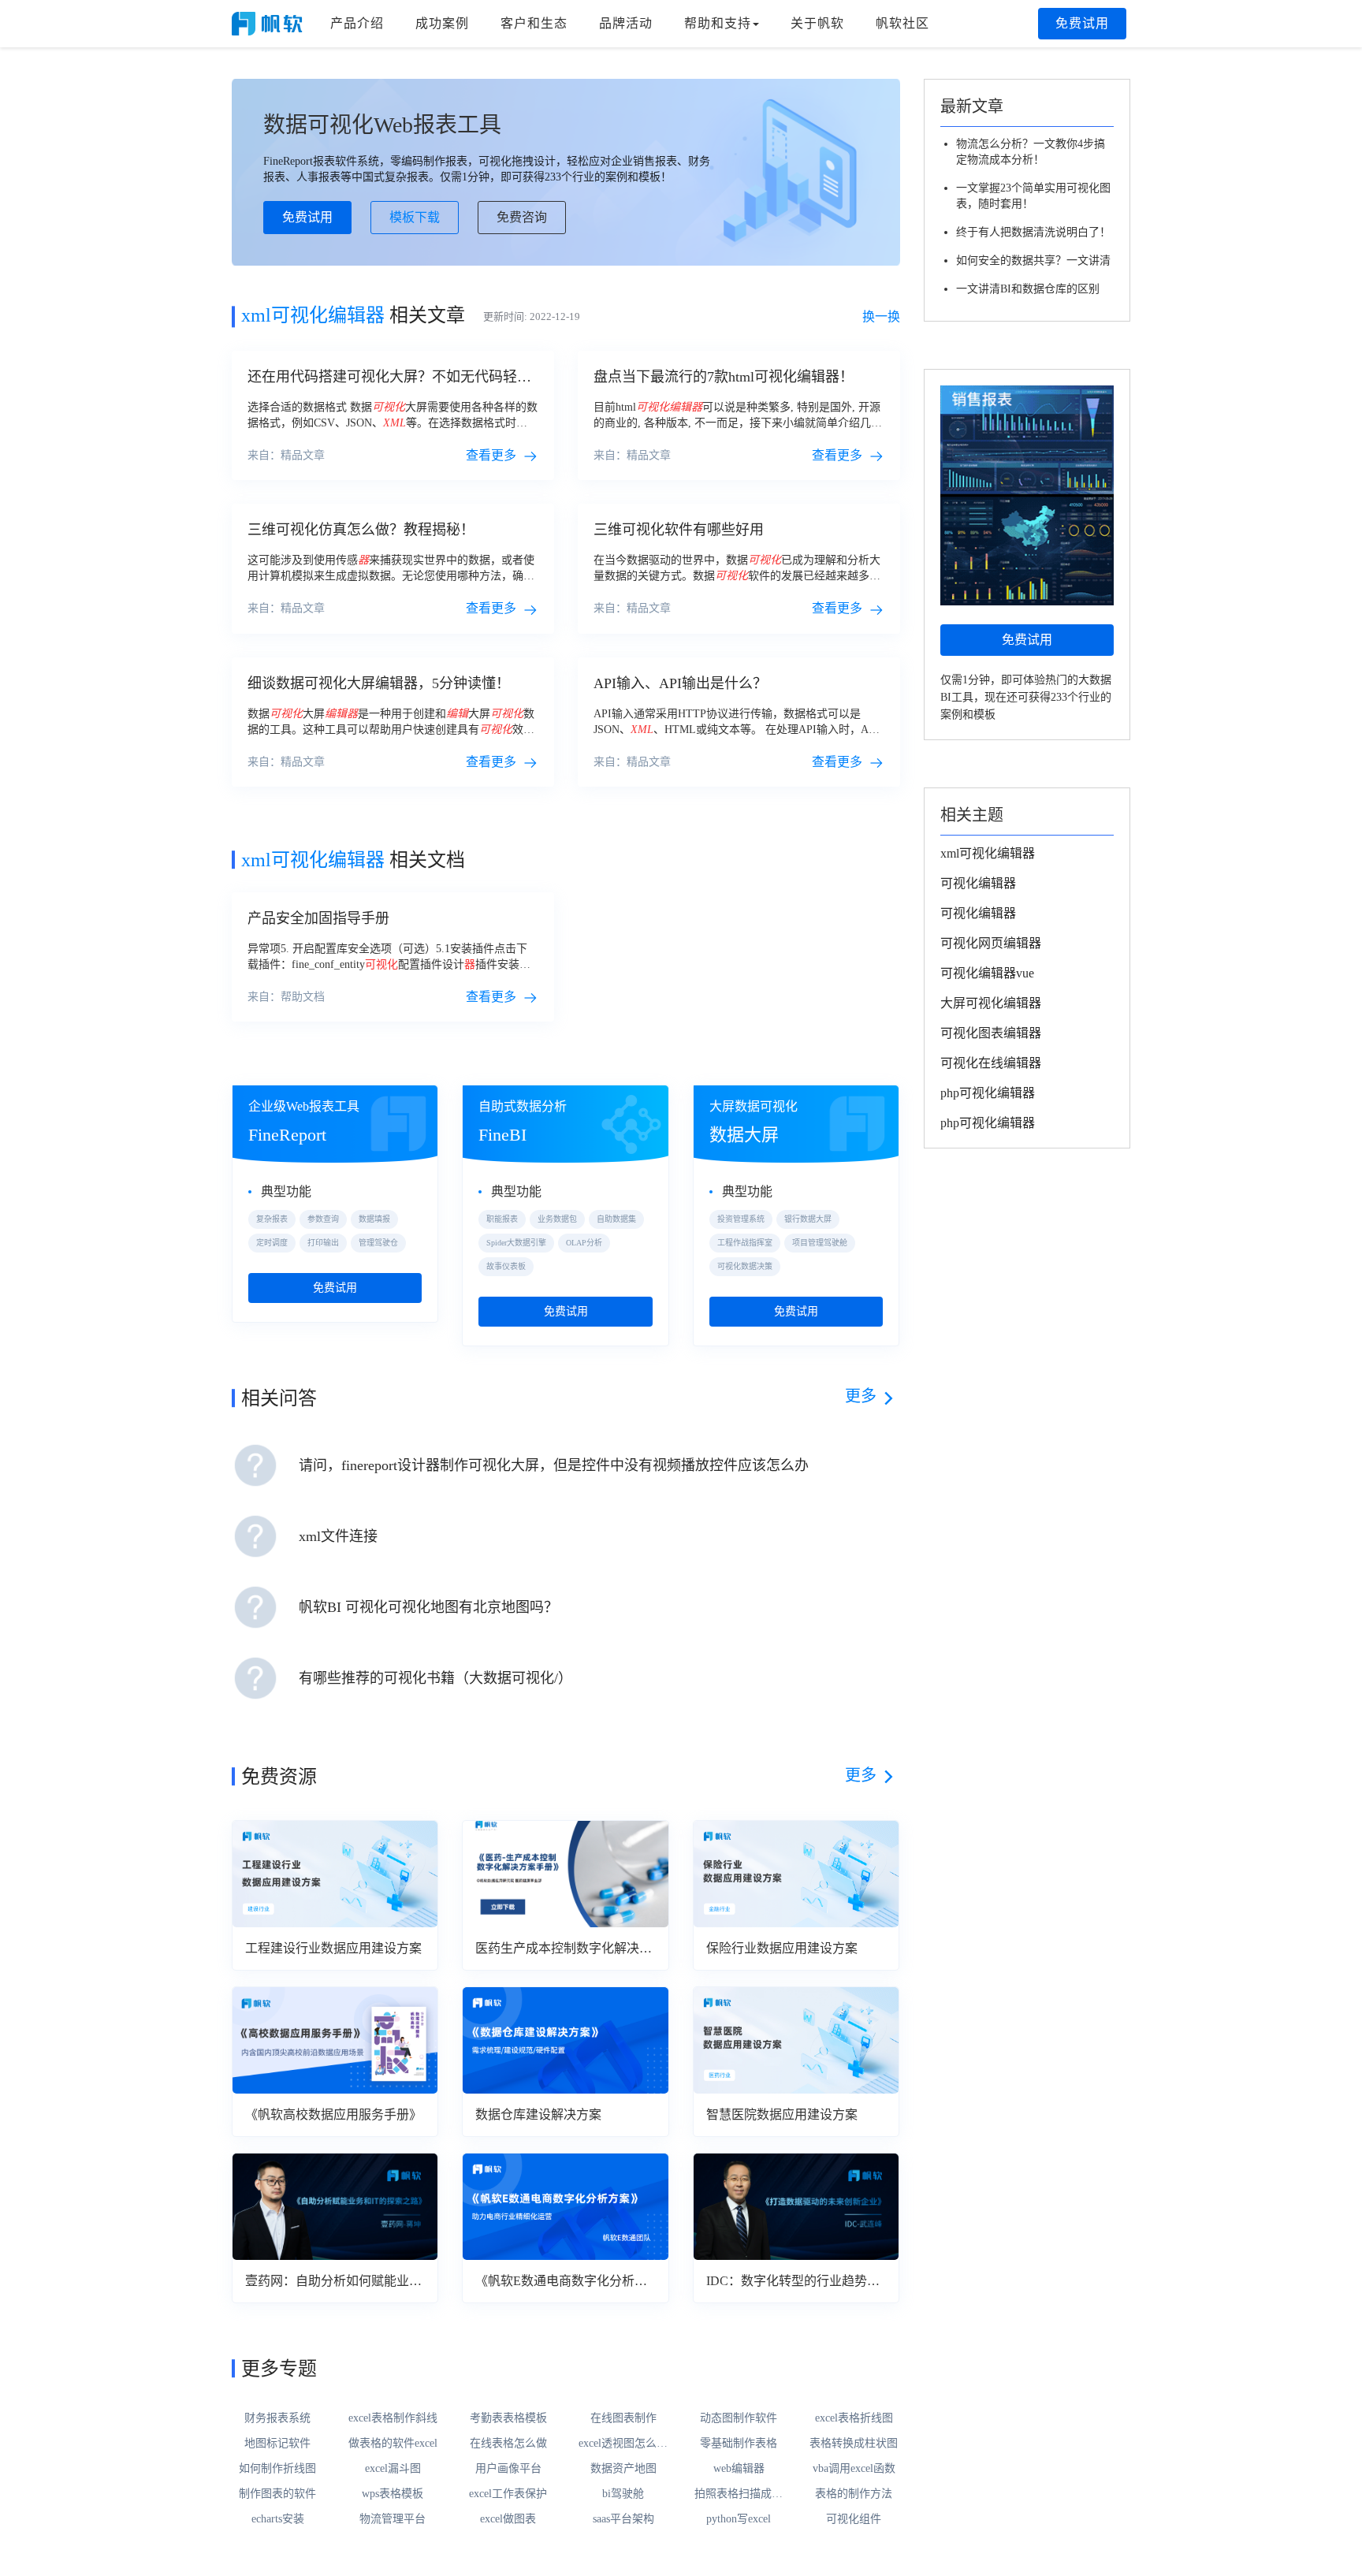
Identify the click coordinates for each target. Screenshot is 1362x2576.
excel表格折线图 (854, 2418)
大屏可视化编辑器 (991, 1003)
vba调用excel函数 (854, 2468)
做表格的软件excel (393, 2443)
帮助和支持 (718, 23)
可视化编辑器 (978, 883)
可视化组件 (854, 2519)
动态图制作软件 (739, 2418)
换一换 (881, 316)
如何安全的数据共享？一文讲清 (1033, 261)
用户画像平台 (508, 2468)
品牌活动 (626, 23)
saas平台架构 (623, 2519)
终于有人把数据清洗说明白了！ (1033, 232)
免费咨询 (522, 217)
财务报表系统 (277, 2418)
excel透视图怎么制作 (623, 2444)
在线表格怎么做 (508, 2443)
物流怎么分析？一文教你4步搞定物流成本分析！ (1031, 152)
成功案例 (442, 23)
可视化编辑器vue (987, 973)
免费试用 (1082, 23)
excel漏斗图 (393, 2468)
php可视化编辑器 (988, 1093)
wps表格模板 (393, 2494)
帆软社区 (902, 23)
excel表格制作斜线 (393, 2418)
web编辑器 (739, 2468)
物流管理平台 (393, 2519)
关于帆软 (817, 23)
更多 (861, 1396)
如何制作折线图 (277, 2468)
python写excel (739, 2519)
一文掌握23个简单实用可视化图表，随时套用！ (1033, 196)
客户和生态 (534, 23)
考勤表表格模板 (508, 2418)
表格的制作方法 (854, 2494)
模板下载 (415, 217)
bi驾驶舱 (623, 2494)
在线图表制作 (623, 2418)
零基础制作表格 (739, 2443)
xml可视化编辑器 (988, 853)
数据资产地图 (623, 2468)
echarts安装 (278, 2519)
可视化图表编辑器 (991, 1033)
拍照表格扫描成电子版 (739, 2495)
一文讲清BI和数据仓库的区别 (1028, 289)
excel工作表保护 (508, 2494)
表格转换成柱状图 (854, 2443)
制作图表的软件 (277, 2494)
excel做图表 (508, 2519)
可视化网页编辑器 (991, 943)
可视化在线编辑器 (991, 1063)
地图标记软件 (277, 2443)
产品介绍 (357, 23)
